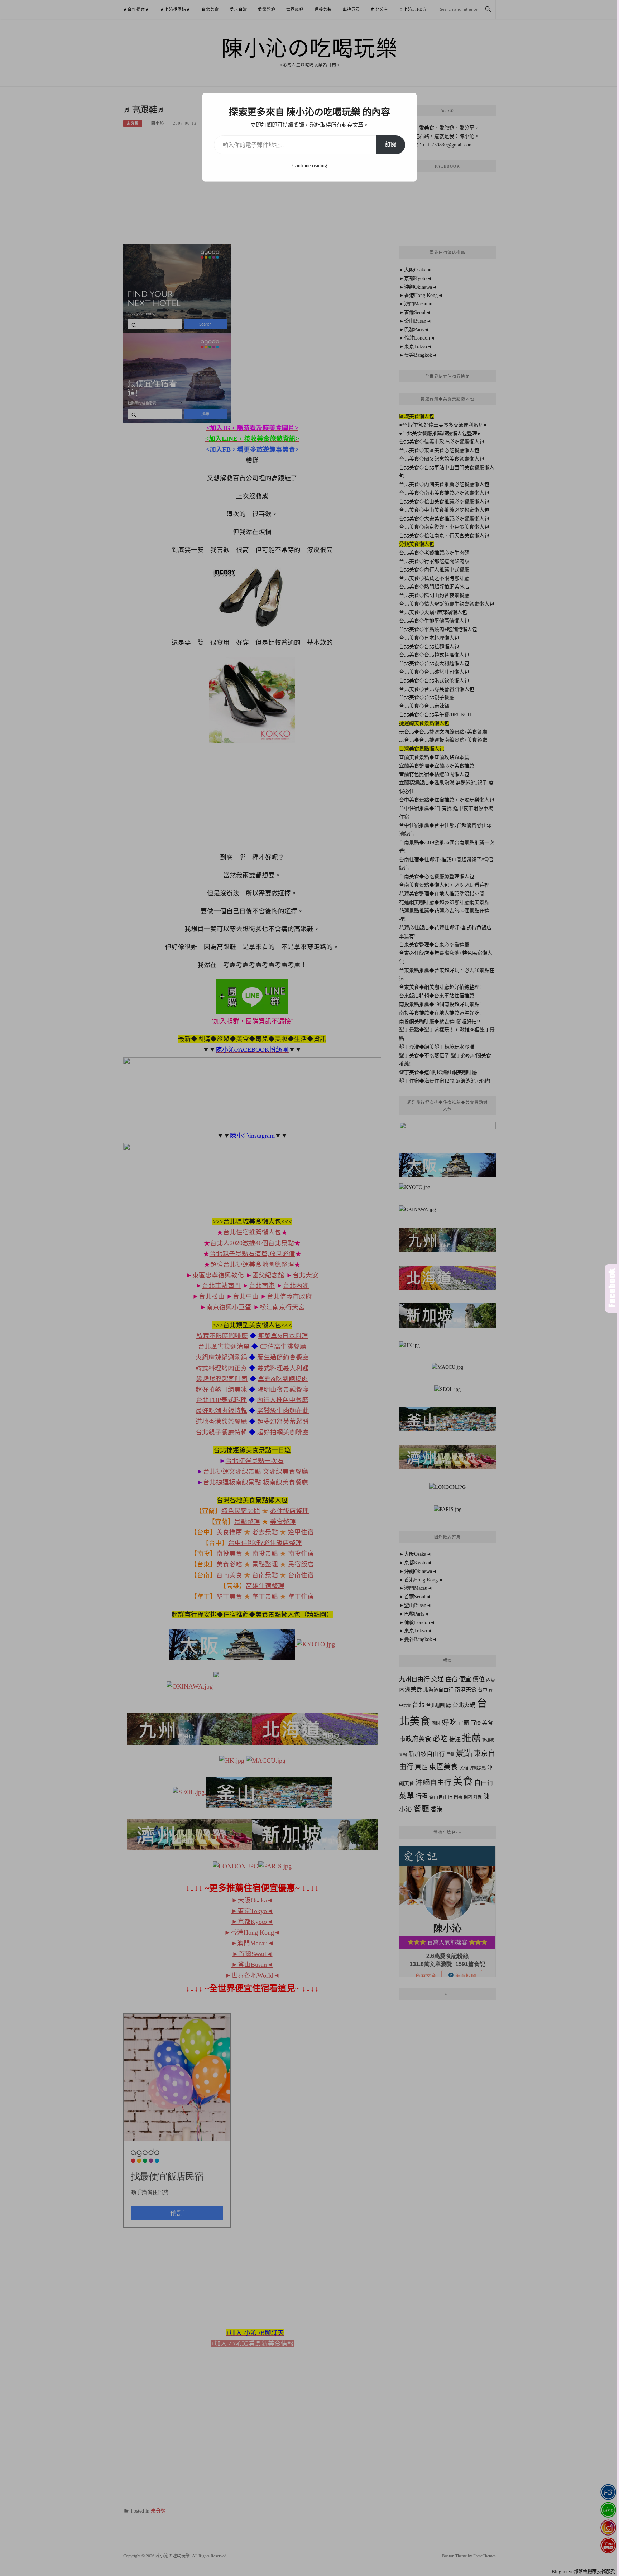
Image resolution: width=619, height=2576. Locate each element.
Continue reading (310, 166)
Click (612, 1288)
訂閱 (391, 145)
